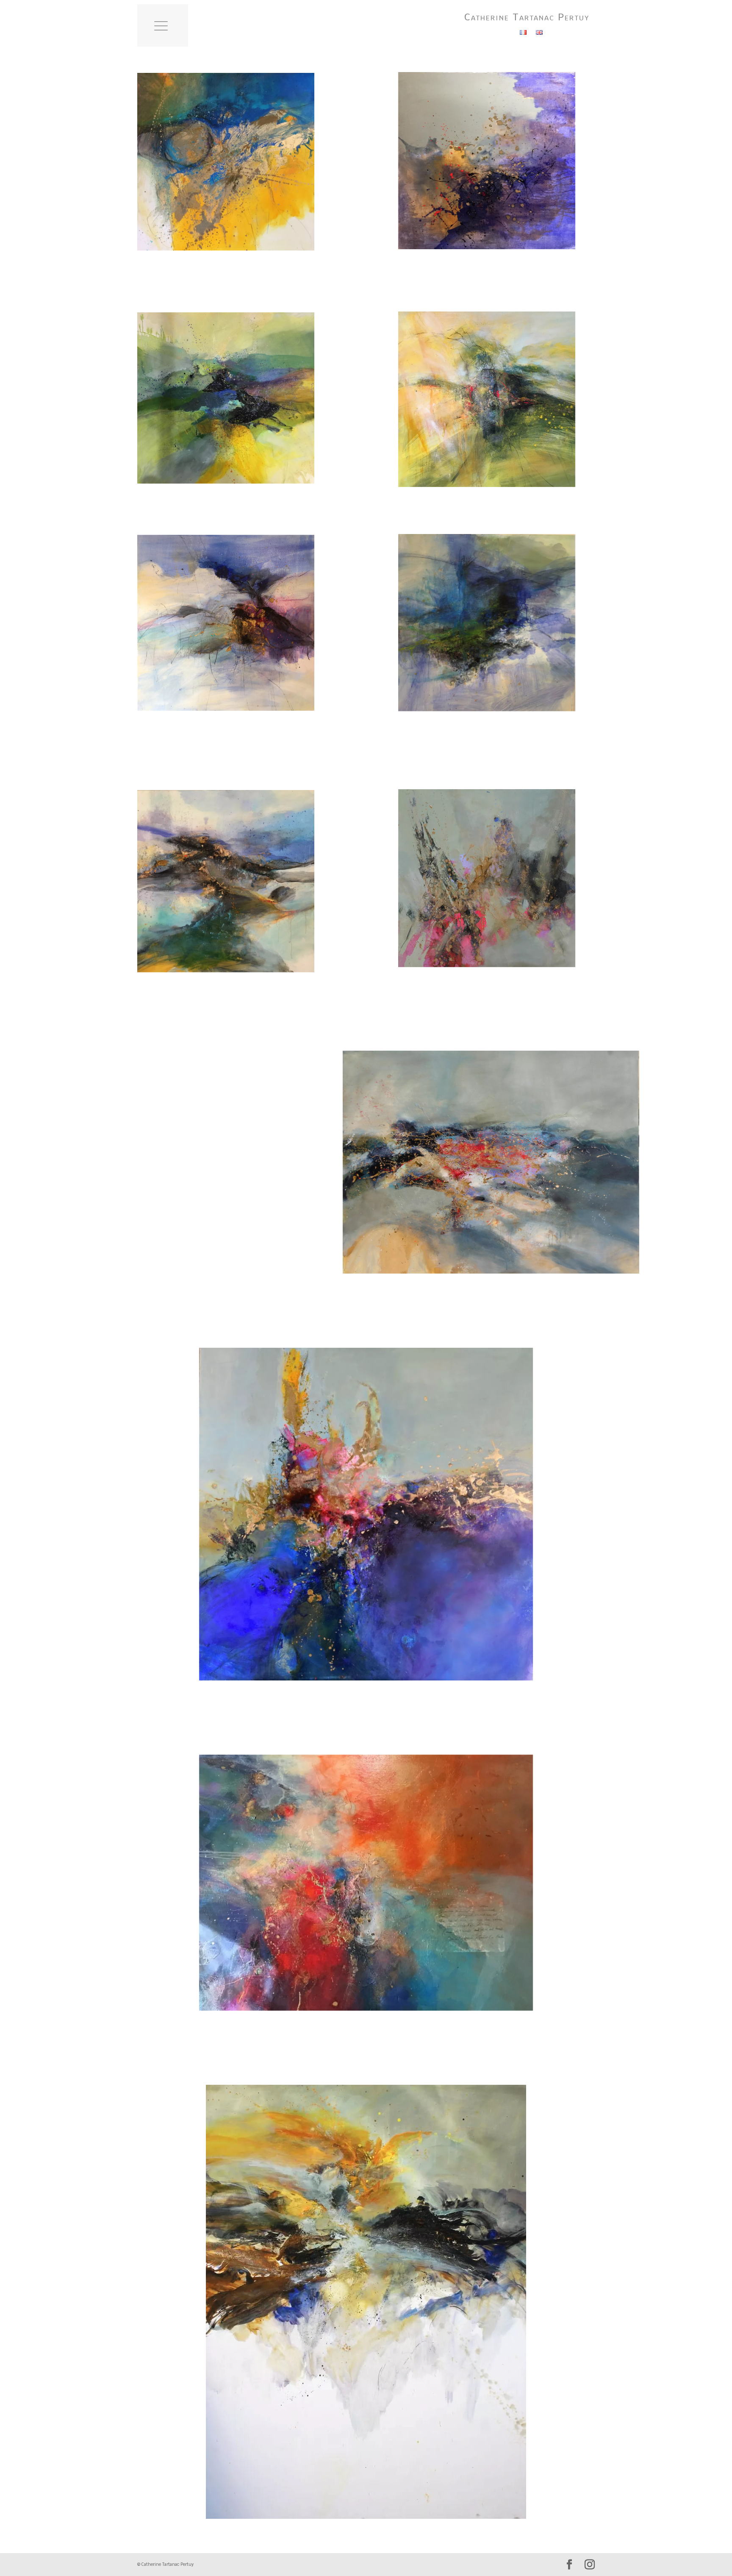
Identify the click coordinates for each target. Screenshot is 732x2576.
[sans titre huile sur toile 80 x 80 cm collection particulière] (226, 162)
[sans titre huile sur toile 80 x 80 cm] (487, 161)
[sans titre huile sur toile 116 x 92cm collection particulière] (491, 1162)
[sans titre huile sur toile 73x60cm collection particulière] (226, 1160)
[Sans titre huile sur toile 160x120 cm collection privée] (366, 2302)
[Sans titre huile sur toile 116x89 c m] (366, 1883)
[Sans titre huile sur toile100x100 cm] (366, 1514)
